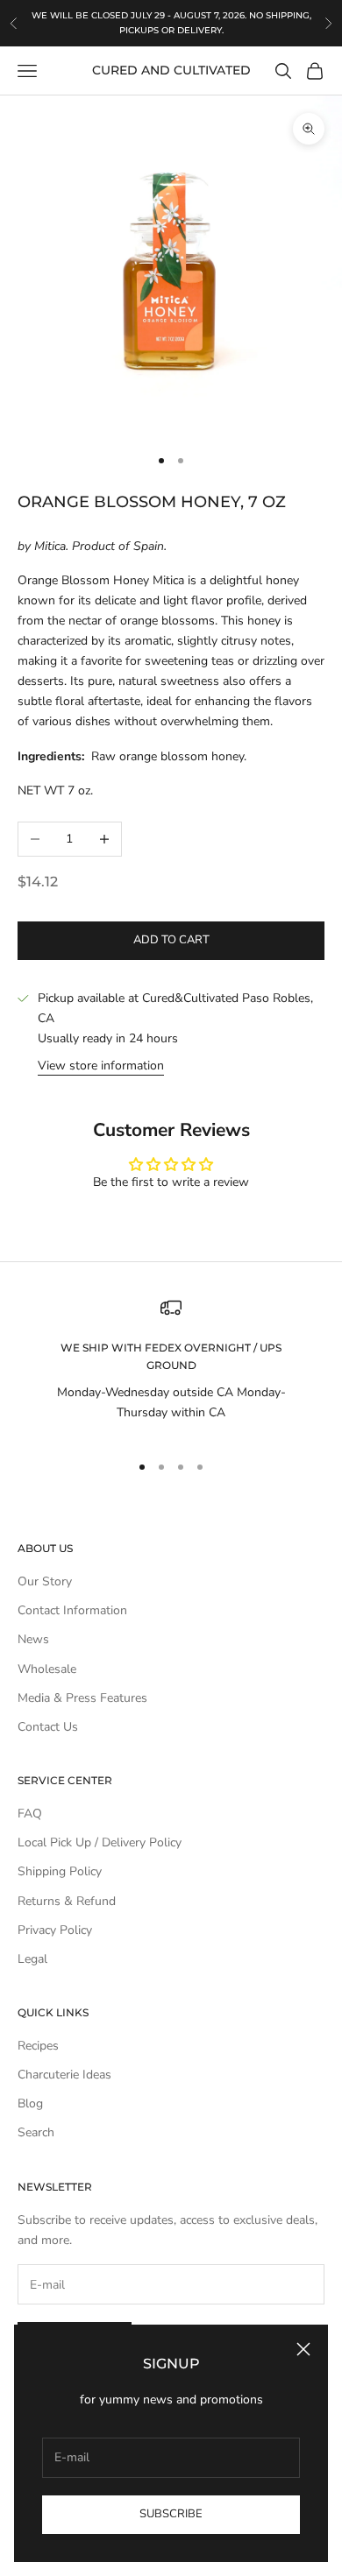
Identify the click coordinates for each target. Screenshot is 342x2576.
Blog (30, 2103)
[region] (171, 1367)
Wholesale (47, 1669)
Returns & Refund (67, 1901)
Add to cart (171, 940)
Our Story (45, 1581)
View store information (101, 1066)
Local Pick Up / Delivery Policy (100, 1842)
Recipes (38, 2046)
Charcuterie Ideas (64, 2075)
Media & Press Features (82, 1698)
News (33, 1639)
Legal (32, 1959)
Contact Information (72, 1610)
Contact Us (48, 1727)
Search (36, 2132)
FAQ (30, 1814)
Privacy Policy (55, 1930)
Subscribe (171, 2514)
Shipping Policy (60, 1871)
